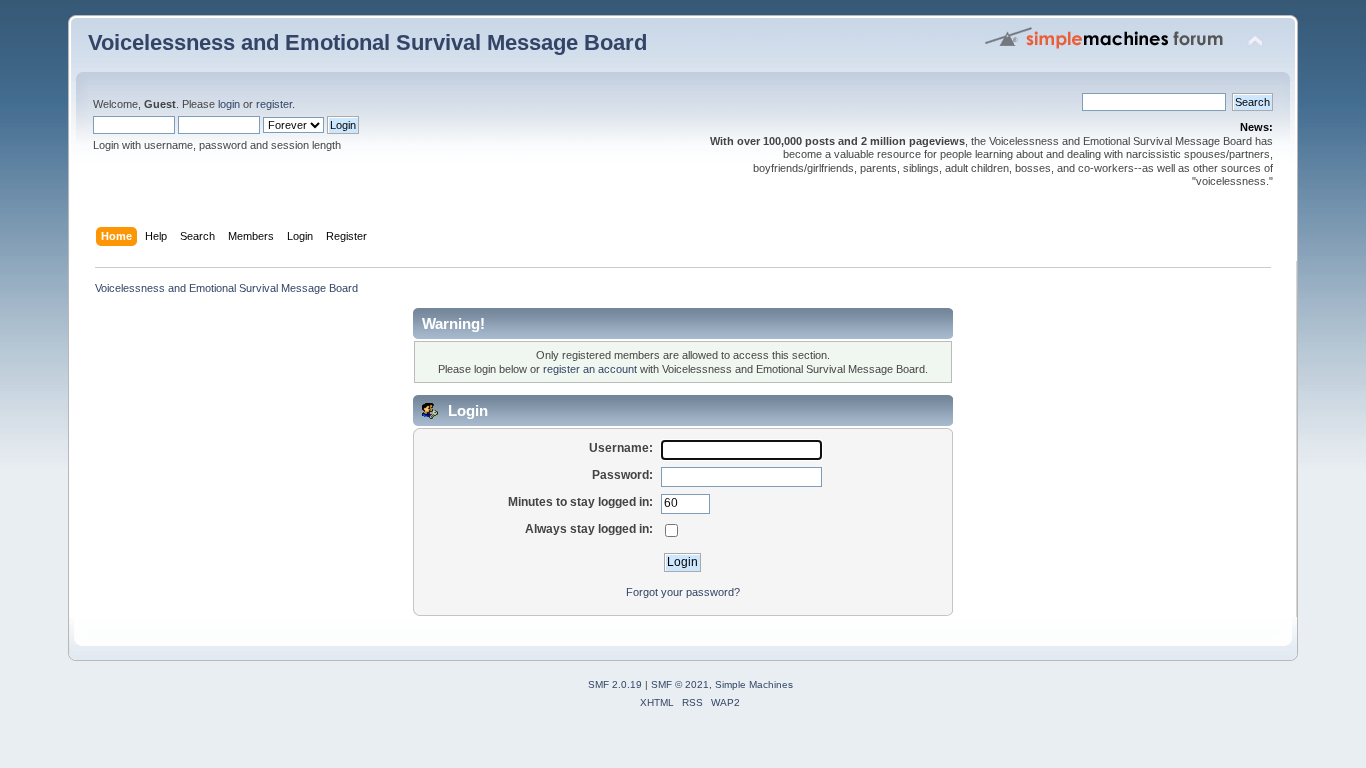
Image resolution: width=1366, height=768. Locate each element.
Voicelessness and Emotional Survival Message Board (367, 42)
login (229, 104)
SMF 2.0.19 (615, 684)
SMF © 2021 (680, 684)
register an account (590, 369)
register (274, 104)
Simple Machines (754, 684)
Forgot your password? (683, 592)
